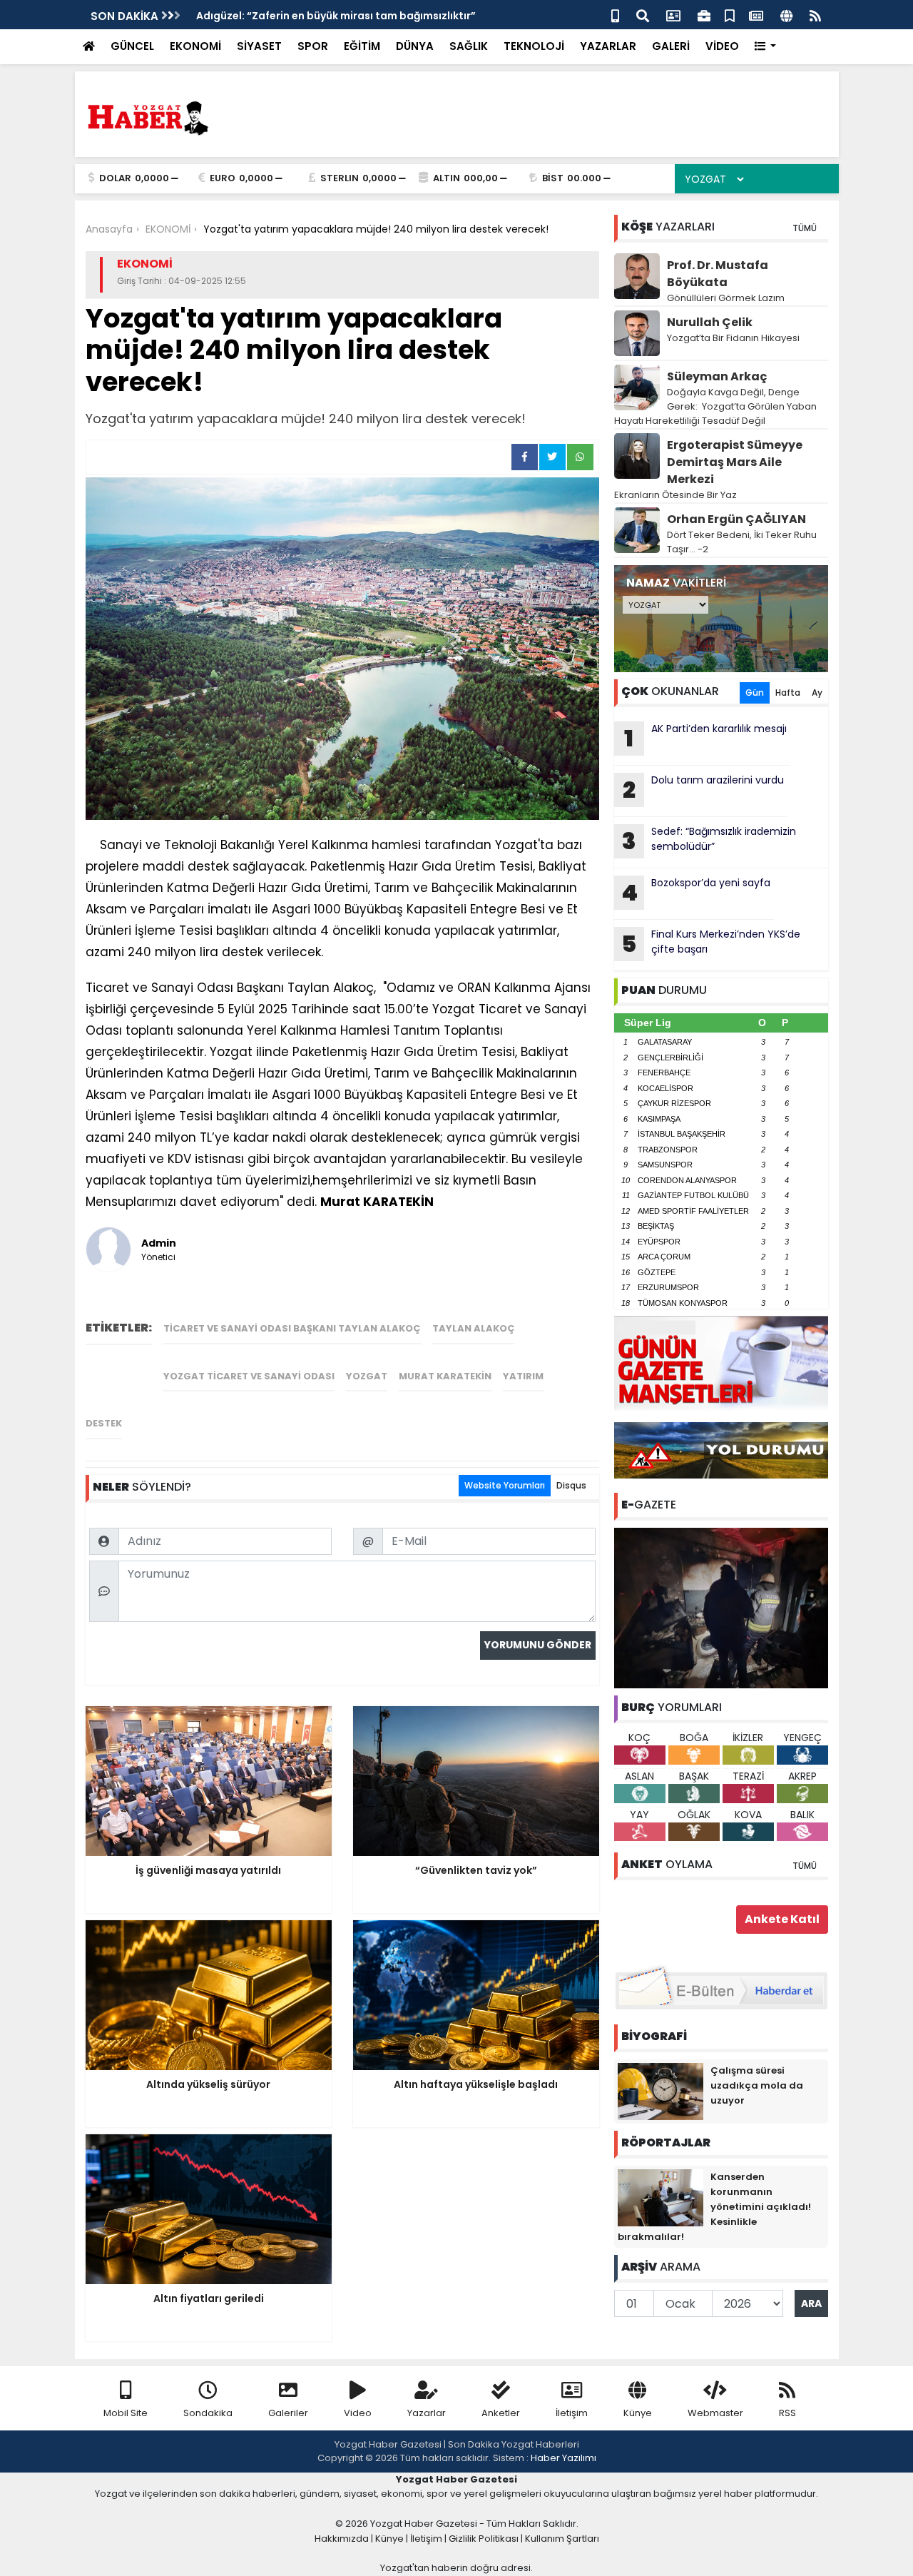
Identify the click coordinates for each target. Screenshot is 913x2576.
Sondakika (208, 2413)
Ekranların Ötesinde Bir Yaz (675, 495)
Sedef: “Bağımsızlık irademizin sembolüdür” (709, 841)
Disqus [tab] (571, 1485)
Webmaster (715, 2413)
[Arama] (643, 15)
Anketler (501, 2413)
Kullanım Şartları (562, 2539)
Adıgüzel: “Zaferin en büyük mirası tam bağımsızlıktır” (336, 16)
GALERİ (671, 46)
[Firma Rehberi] (704, 15)
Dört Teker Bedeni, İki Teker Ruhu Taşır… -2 (742, 542)
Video (358, 2413)
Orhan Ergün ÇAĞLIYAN (736, 519)
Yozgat (367, 1376)
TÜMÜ (805, 228)
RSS (787, 2413)
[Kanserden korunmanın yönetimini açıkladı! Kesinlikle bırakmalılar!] (660, 2197)
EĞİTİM (362, 46)
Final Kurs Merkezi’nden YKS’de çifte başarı (711, 943)
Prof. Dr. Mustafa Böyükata (718, 274)
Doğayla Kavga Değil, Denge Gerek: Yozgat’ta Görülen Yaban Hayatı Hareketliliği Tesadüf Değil (715, 406)
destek (104, 1423)
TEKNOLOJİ (534, 46)
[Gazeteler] (756, 15)
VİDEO (722, 46)
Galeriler (288, 2413)
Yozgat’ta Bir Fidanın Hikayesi (733, 338)
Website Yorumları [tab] (505, 1485)
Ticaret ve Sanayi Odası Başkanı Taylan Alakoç (292, 1328)
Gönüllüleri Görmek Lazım (727, 298)
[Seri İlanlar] (730, 15)
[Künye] (786, 15)
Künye (638, 2413)
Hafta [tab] (788, 693)
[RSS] (815, 15)
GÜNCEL (132, 46)
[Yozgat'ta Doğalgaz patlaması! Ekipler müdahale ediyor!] (721, 1607)
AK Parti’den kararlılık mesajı (705, 738)
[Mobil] (615, 15)
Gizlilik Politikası (484, 2539)
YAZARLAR (608, 46)
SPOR (313, 46)
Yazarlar (427, 2413)
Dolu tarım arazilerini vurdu (703, 789)
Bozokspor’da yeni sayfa (696, 892)
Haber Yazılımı (563, 2458)
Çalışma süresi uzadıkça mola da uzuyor (757, 2085)
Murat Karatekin (445, 1376)
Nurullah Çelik (710, 322)
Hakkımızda (342, 2539)
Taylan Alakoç (474, 1328)
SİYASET (259, 46)
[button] (766, 47)
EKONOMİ (195, 46)
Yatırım (523, 1376)
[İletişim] (673, 15)
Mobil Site (126, 2413)
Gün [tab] (755, 693)
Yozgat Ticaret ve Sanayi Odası (249, 1376)
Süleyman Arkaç (717, 376)
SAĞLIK (469, 46)
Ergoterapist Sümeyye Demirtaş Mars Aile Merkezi (735, 462)
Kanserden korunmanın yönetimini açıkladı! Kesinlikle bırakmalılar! (714, 2207)
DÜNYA (415, 46)
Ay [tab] (817, 693)
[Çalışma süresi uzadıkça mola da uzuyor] (660, 2091)
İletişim (572, 2413)
